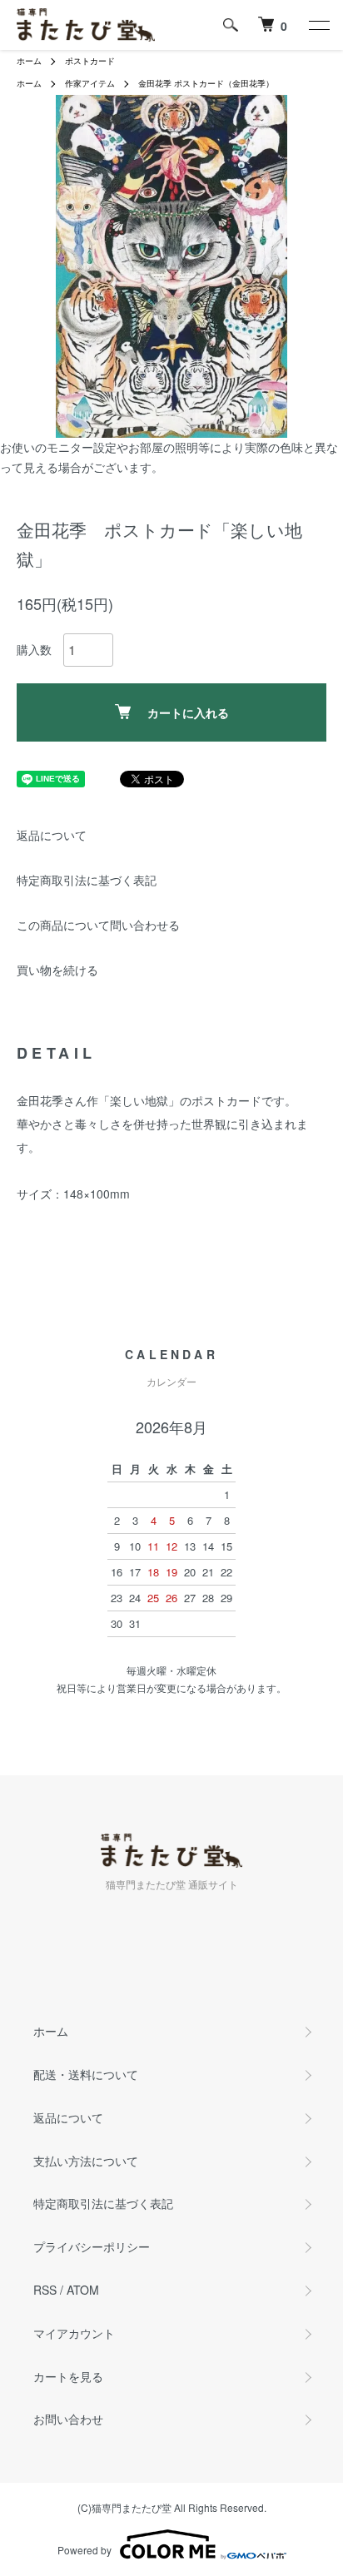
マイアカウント (74, 2333)
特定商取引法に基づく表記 (87, 880)
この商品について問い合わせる (98, 925)
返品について (52, 835)
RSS (45, 2290)
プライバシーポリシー (92, 2246)
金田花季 (155, 83)
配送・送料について (86, 2074)
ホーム (29, 61)
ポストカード (90, 61)
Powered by (85, 2550)
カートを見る (68, 2376)
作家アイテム (90, 83)
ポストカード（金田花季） (224, 83)
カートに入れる (188, 712)
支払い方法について (86, 2161)
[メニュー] (318, 25)
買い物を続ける (57, 970)
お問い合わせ (68, 2419)
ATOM (83, 2290)
